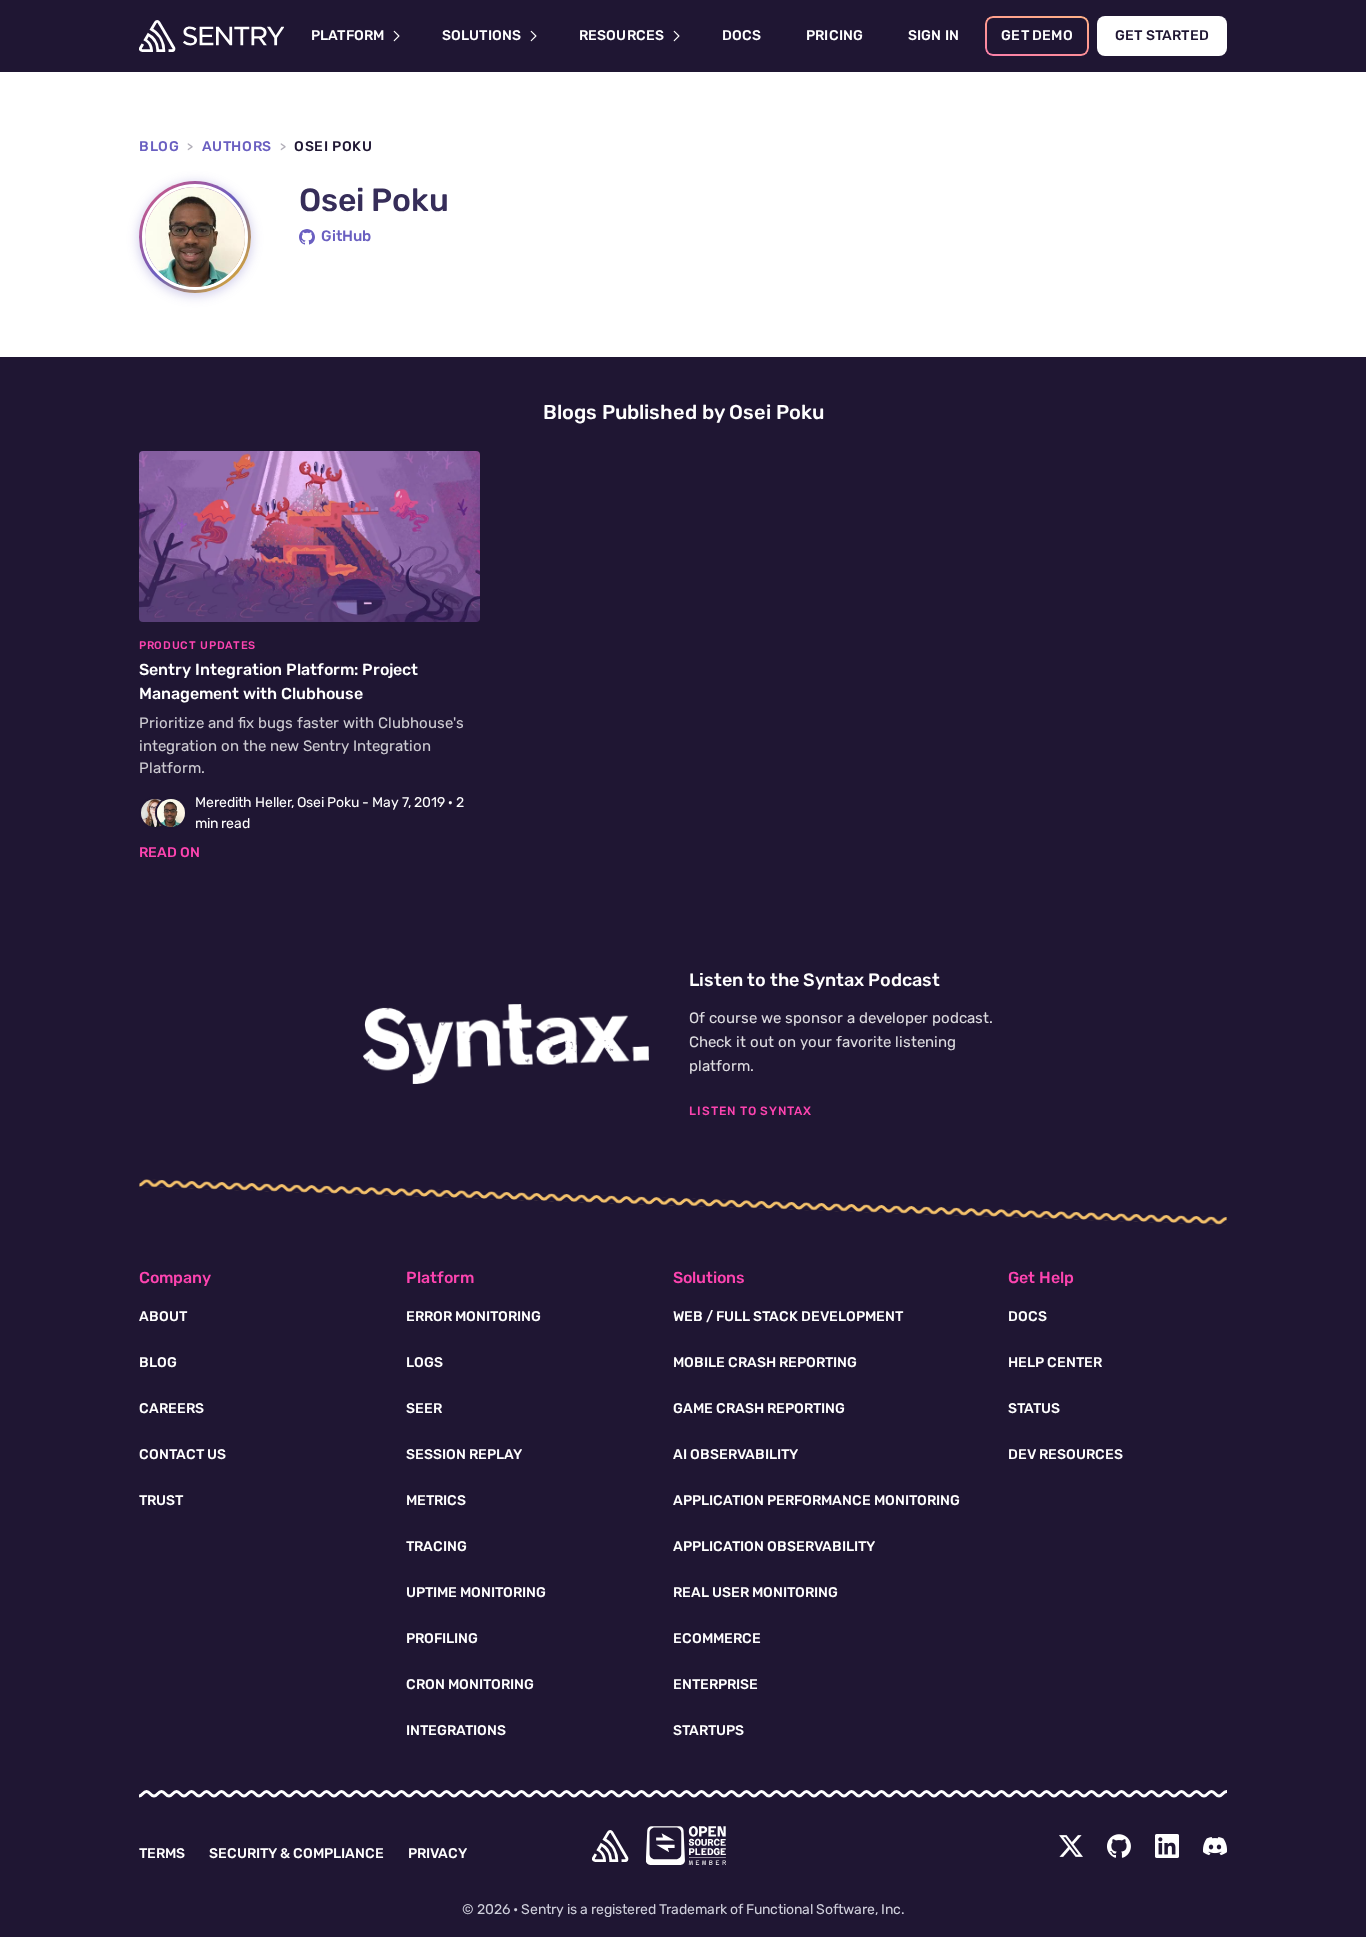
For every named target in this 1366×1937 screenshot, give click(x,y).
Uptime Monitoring (476, 1592)
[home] (610, 1846)
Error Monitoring (473, 1316)
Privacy (437, 1853)
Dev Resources (1065, 1454)
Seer (424, 1408)
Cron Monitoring (470, 1684)
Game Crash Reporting (759, 1408)
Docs (1027, 1316)
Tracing (436, 1546)
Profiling (442, 1638)
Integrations (456, 1730)
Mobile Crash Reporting (765, 1362)
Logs (424, 1362)
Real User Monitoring (755, 1592)
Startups (708, 1730)
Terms (162, 1853)
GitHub (346, 236)
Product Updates (197, 645)
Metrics (436, 1500)
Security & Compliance (296, 1853)
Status (1034, 1408)
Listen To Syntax (750, 1111)
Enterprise (715, 1684)
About (163, 1316)
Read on (169, 852)
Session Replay (464, 1454)
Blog (159, 146)
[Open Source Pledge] (686, 1845)
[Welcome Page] (211, 36)
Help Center (1055, 1362)
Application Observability (774, 1546)
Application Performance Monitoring (816, 1500)
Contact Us (182, 1454)
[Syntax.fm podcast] (506, 1044)
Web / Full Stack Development (788, 1316)
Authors (237, 146)
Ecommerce (717, 1638)
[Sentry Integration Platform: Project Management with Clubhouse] (309, 657)
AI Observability (735, 1454)
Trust (161, 1500)
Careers (171, 1408)
